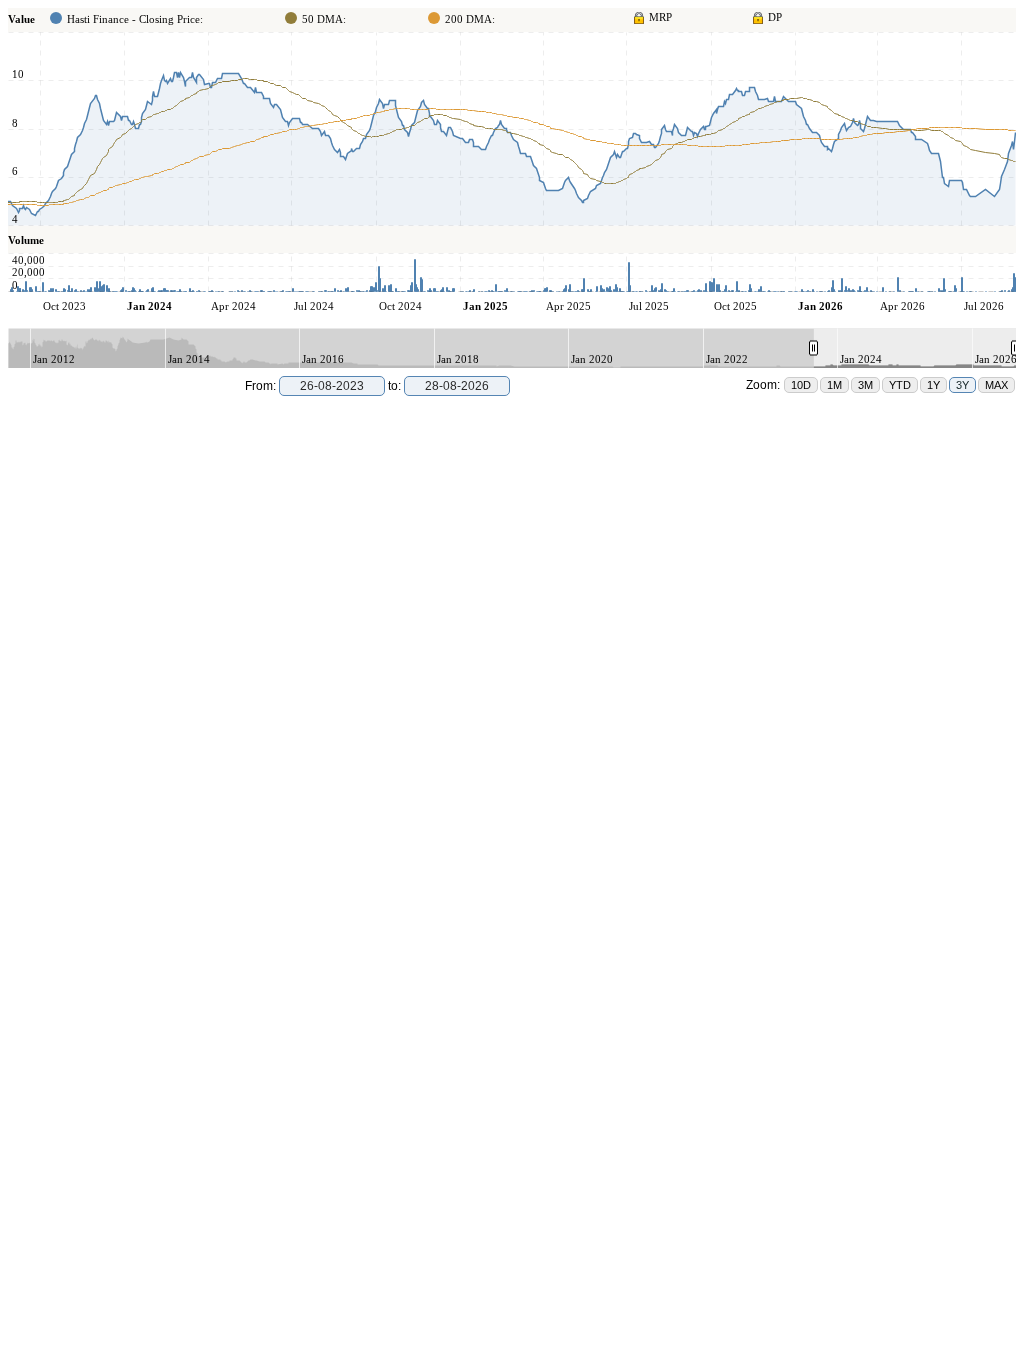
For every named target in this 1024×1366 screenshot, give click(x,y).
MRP (660, 17)
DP (775, 17)
